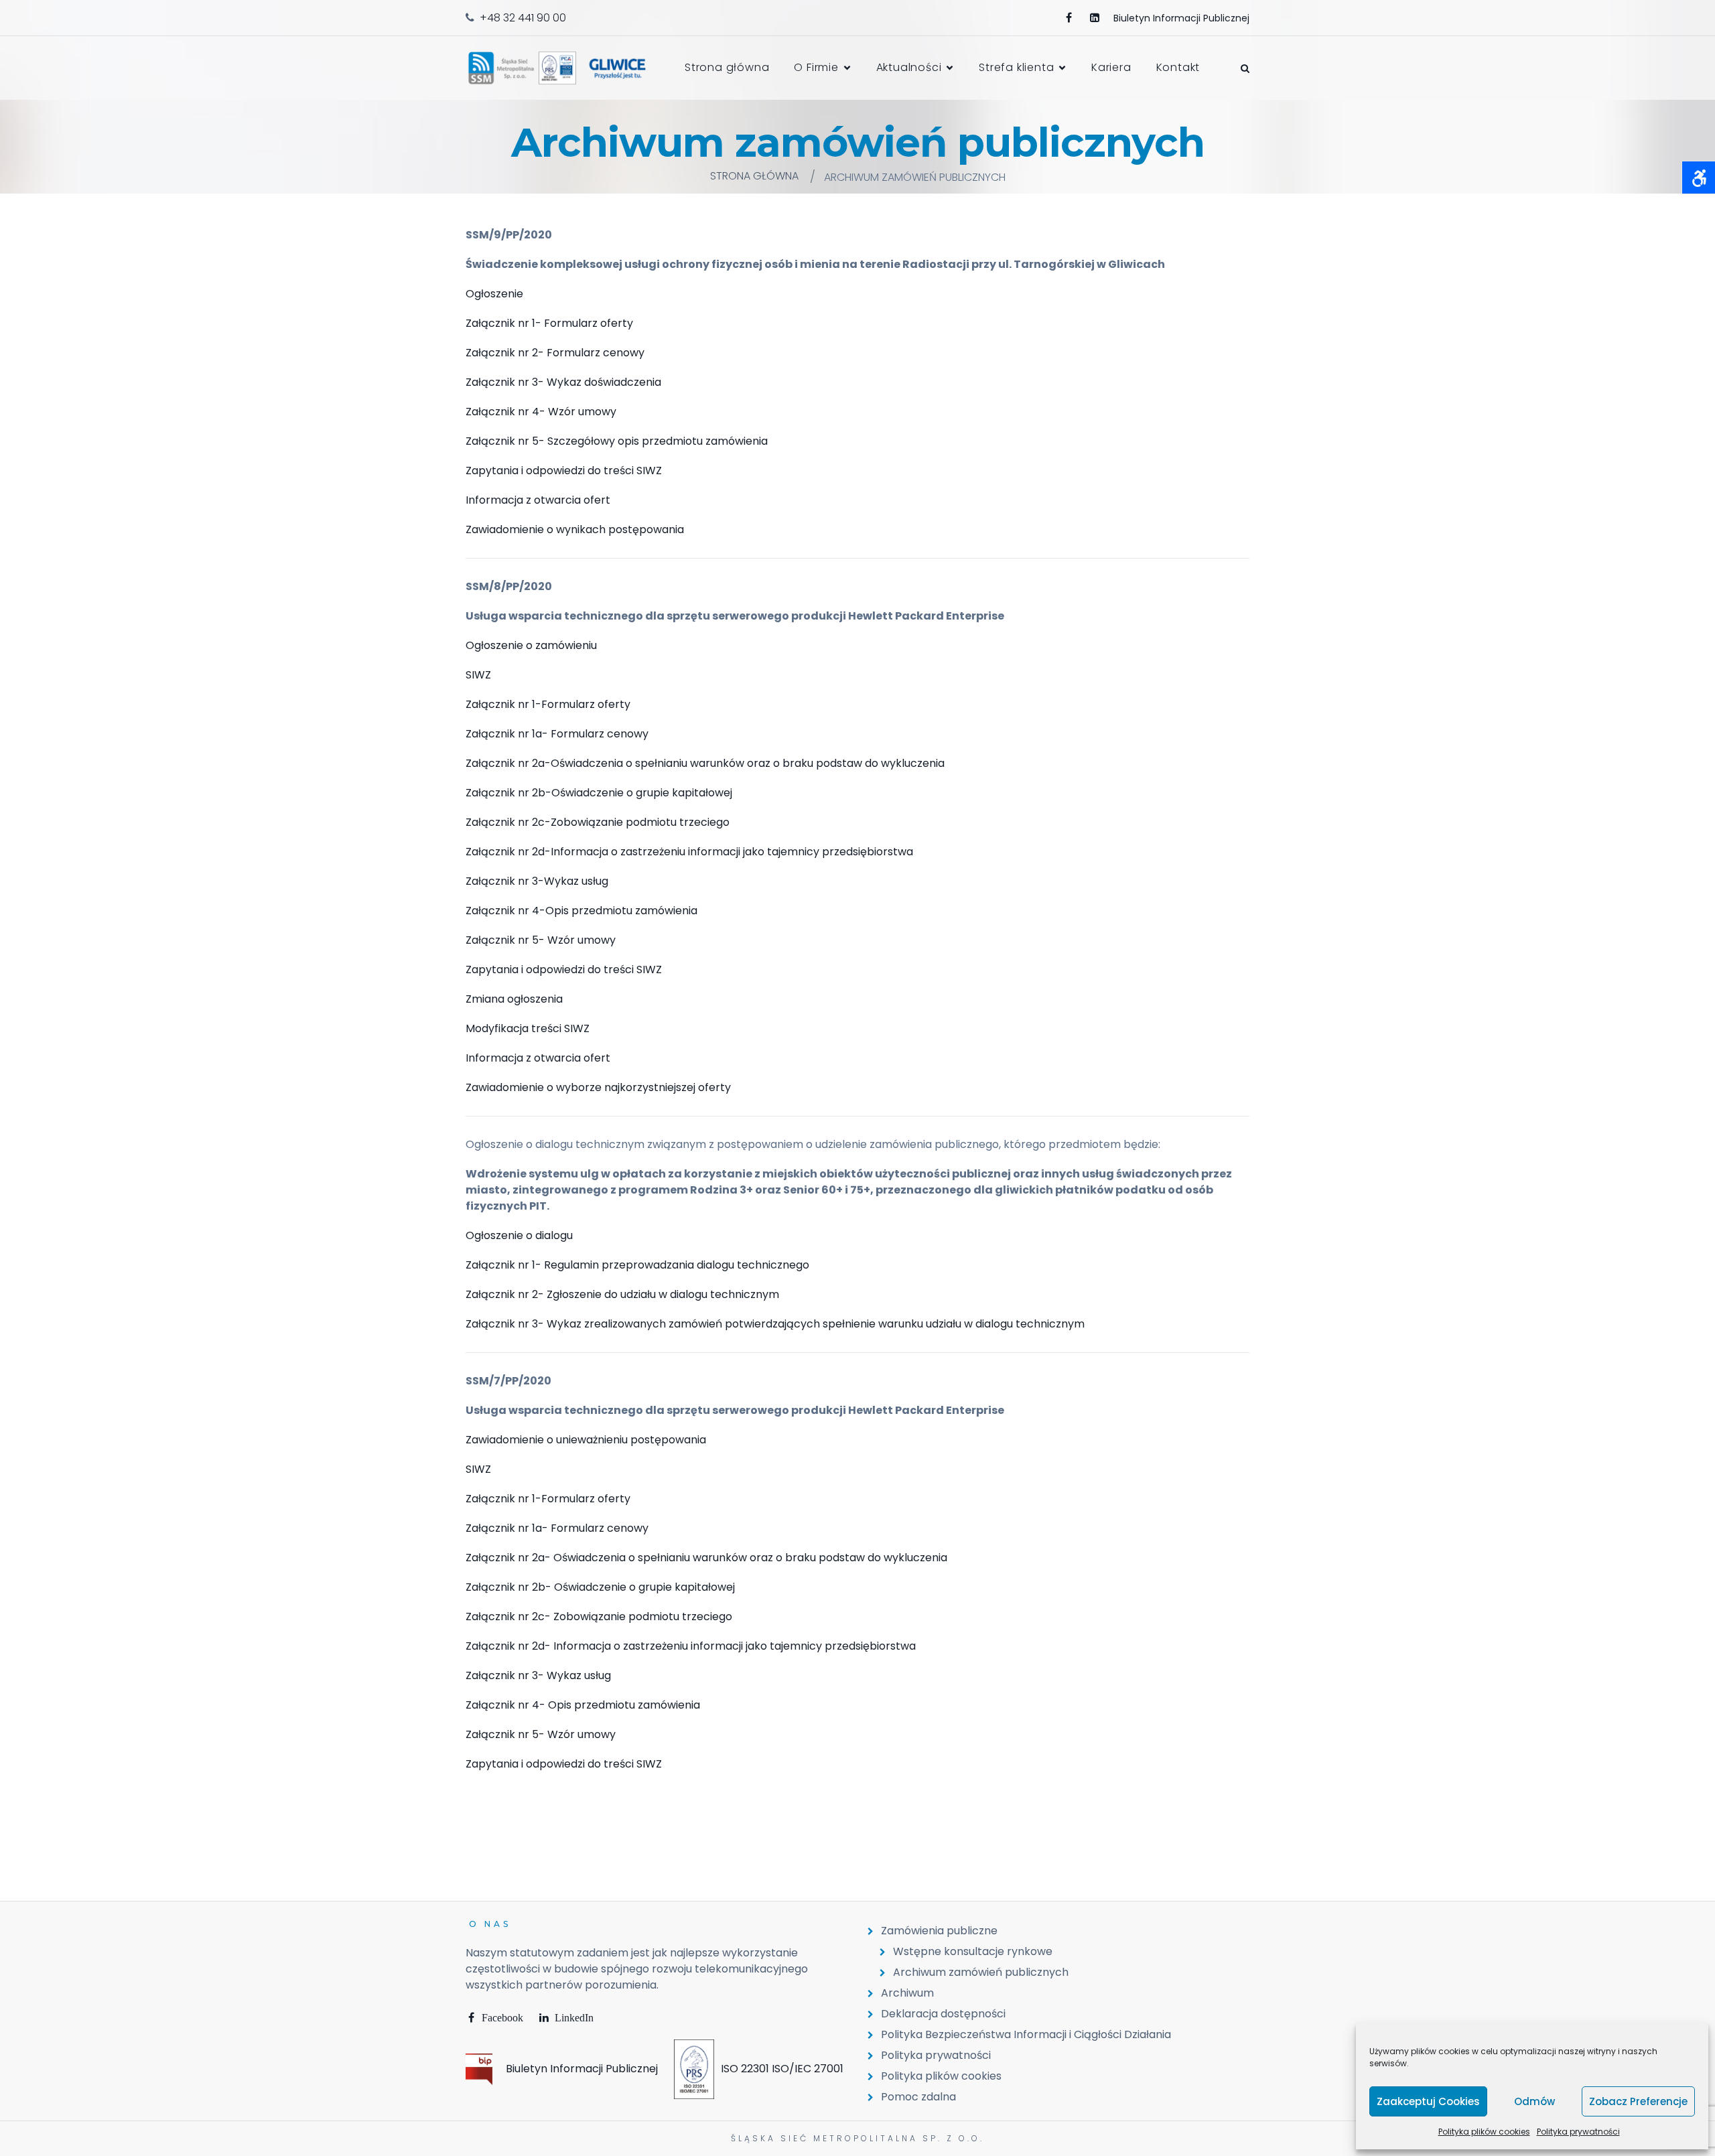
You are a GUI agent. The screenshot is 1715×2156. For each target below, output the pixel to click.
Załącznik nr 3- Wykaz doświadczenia (563, 382)
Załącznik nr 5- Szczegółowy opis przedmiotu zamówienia (617, 441)
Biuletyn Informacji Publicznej (582, 2069)
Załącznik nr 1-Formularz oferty (548, 704)
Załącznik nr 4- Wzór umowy (541, 412)
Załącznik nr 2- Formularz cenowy (555, 353)
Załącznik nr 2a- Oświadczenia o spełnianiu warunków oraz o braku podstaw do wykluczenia (706, 1558)
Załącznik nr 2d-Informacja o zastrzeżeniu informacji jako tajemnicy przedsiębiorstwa (689, 852)
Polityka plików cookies (1484, 2132)
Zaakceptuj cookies (1428, 2101)
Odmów (1534, 2101)
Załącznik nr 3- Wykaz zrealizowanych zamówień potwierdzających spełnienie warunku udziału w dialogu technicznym (775, 1324)
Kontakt (1178, 67)
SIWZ (478, 675)
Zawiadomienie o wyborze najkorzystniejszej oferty (598, 1087)
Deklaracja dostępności (943, 2014)
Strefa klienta (1016, 67)
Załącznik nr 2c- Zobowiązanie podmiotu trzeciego (599, 1616)
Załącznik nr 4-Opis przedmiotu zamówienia (581, 911)
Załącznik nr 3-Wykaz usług (537, 881)
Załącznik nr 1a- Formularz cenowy (557, 734)
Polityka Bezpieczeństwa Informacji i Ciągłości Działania (1026, 2034)
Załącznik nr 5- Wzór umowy (541, 940)
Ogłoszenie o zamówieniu (531, 645)
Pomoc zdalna (918, 2097)
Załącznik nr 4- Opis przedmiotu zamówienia (583, 1705)
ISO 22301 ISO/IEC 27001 (782, 2069)
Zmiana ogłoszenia (514, 999)
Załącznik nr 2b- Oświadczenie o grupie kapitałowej (600, 1587)
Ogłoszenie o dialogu (519, 1235)
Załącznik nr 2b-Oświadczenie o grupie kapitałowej (599, 793)
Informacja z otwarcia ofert (538, 500)
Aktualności (909, 67)
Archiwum (907, 1993)
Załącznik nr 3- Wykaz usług (538, 1675)
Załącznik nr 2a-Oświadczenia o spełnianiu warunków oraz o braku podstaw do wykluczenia (705, 763)
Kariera (1111, 67)
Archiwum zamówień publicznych (981, 1972)
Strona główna (727, 67)
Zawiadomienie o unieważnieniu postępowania (586, 1440)
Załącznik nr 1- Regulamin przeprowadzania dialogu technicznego (637, 1265)
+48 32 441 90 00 (523, 18)
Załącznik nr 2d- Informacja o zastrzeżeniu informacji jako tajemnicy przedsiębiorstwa (691, 1646)
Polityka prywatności (1578, 2132)
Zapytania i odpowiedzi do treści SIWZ (564, 471)
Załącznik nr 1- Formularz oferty (549, 323)
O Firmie (816, 67)
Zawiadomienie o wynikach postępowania (575, 529)
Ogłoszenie (494, 294)
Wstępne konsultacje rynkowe (973, 1951)
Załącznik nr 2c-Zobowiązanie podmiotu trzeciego (598, 822)
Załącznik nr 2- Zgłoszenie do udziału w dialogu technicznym (622, 1294)
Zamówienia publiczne (939, 1931)
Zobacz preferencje (1638, 2101)
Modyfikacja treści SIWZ (528, 1028)
